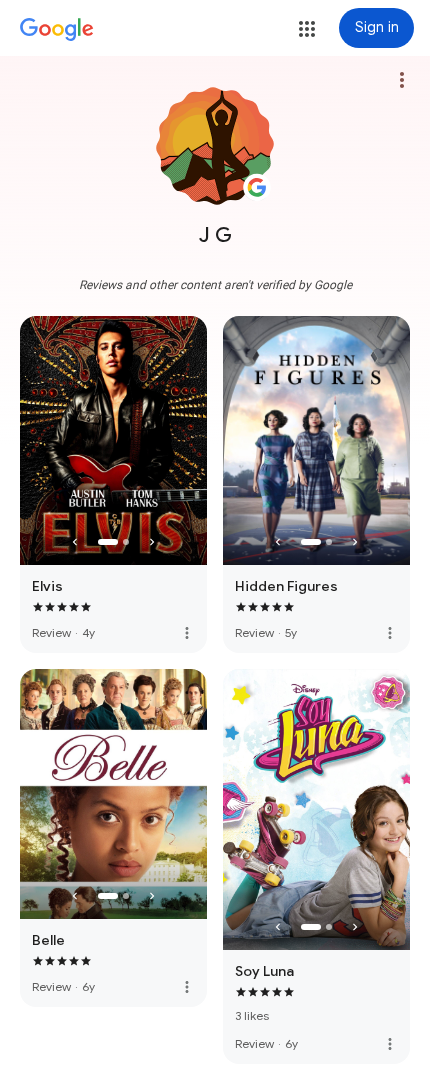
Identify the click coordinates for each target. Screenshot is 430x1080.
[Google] (57, 30)
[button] (307, 29)
